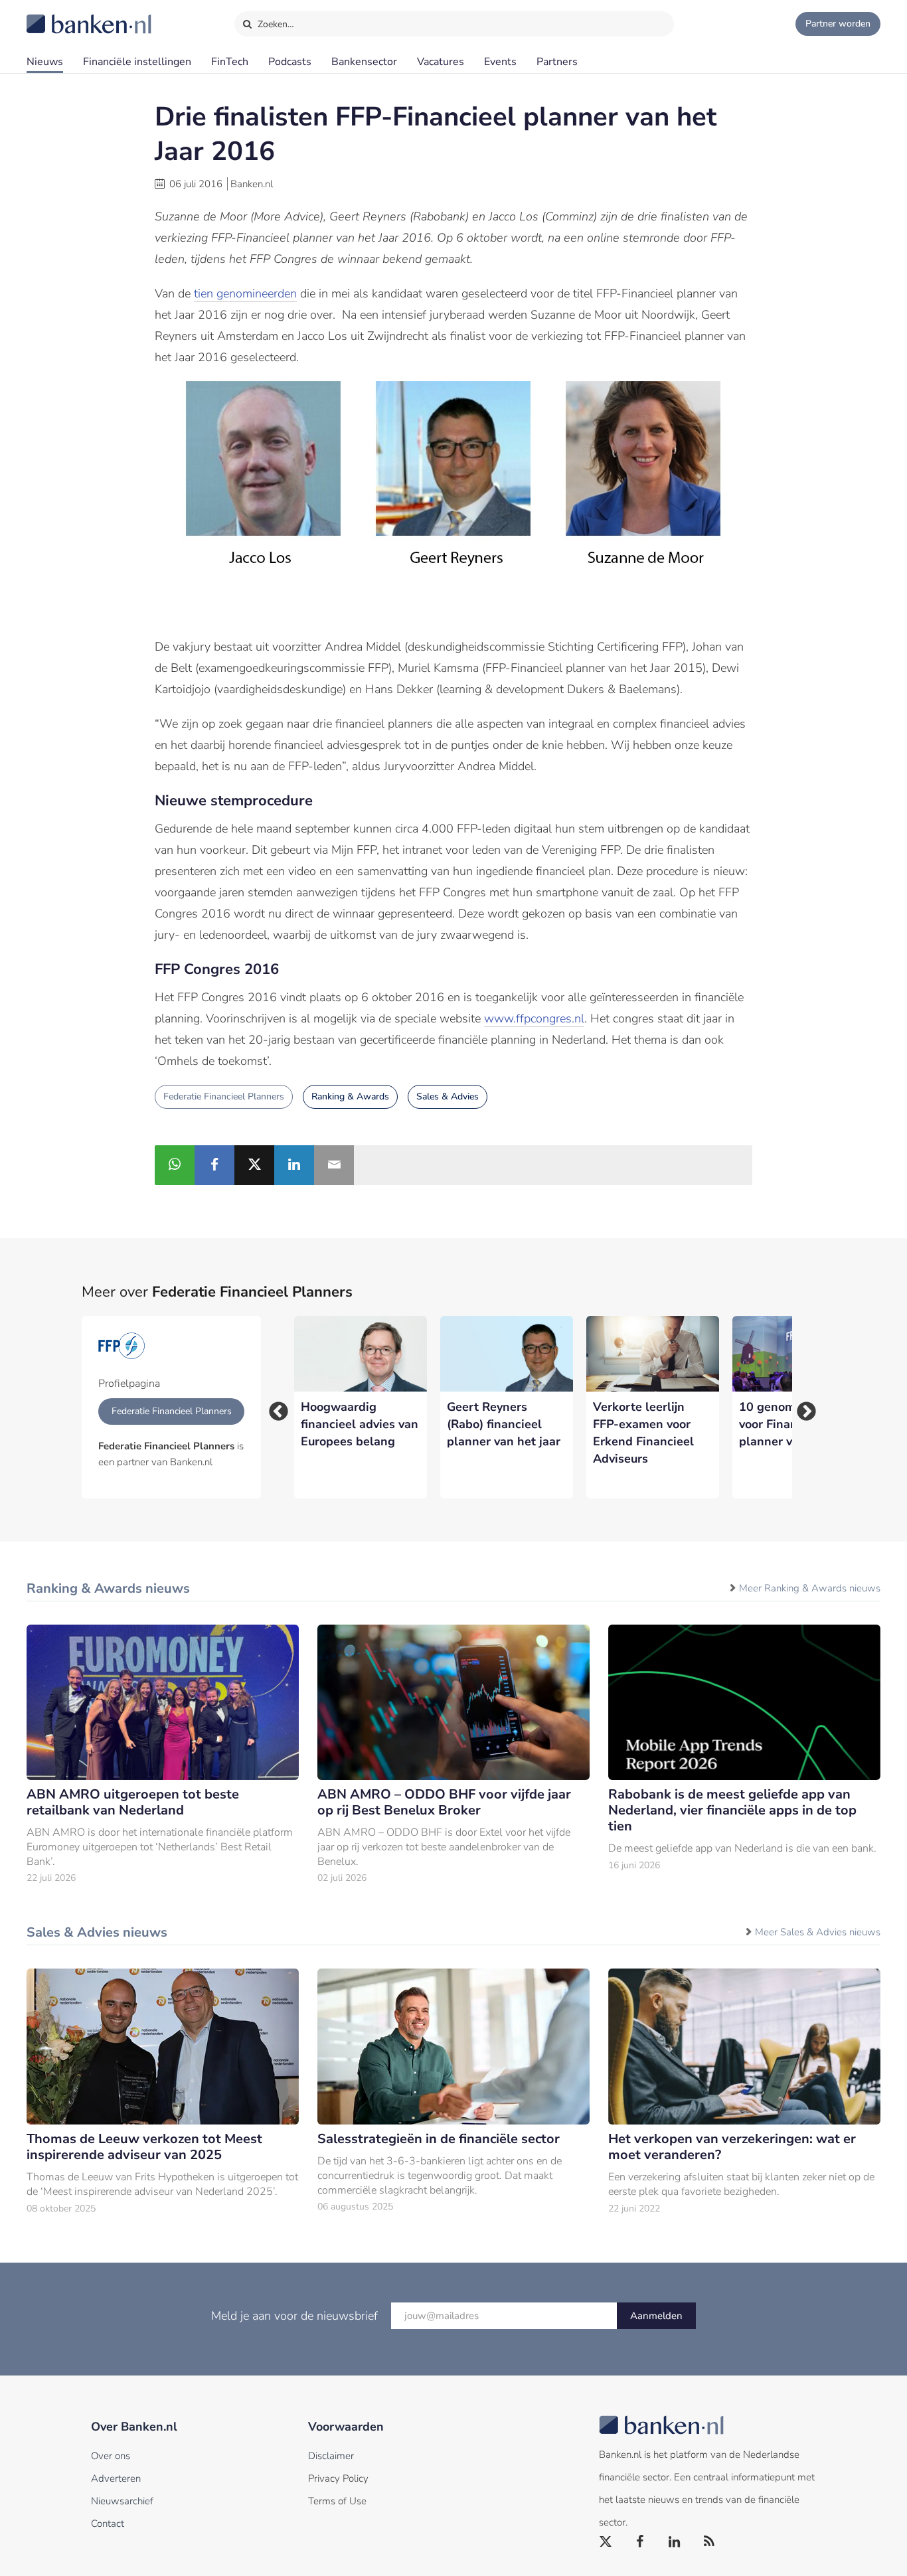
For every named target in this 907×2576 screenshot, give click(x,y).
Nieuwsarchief (122, 2501)
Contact (108, 2524)
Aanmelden (656, 2316)
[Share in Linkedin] (294, 1165)
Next (802, 1408)
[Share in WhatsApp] (175, 1165)
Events (500, 62)
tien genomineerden (245, 293)
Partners (557, 62)
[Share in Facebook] (214, 1165)
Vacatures (441, 62)
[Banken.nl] (56, 15)
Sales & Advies (448, 1096)
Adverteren (116, 2478)
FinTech (230, 62)
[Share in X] (254, 1165)
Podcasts (290, 62)
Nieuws (45, 62)
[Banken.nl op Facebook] (641, 2542)
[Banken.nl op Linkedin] (675, 2542)
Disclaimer (331, 2456)
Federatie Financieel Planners (224, 1096)
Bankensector (364, 62)
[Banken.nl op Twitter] (606, 2542)
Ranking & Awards (350, 1096)
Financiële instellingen (137, 62)
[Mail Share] (334, 1165)
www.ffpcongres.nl (534, 1018)
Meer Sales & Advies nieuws (818, 1932)
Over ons (111, 2456)
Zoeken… (275, 24)
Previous (274, 1408)
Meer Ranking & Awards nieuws (810, 1588)
